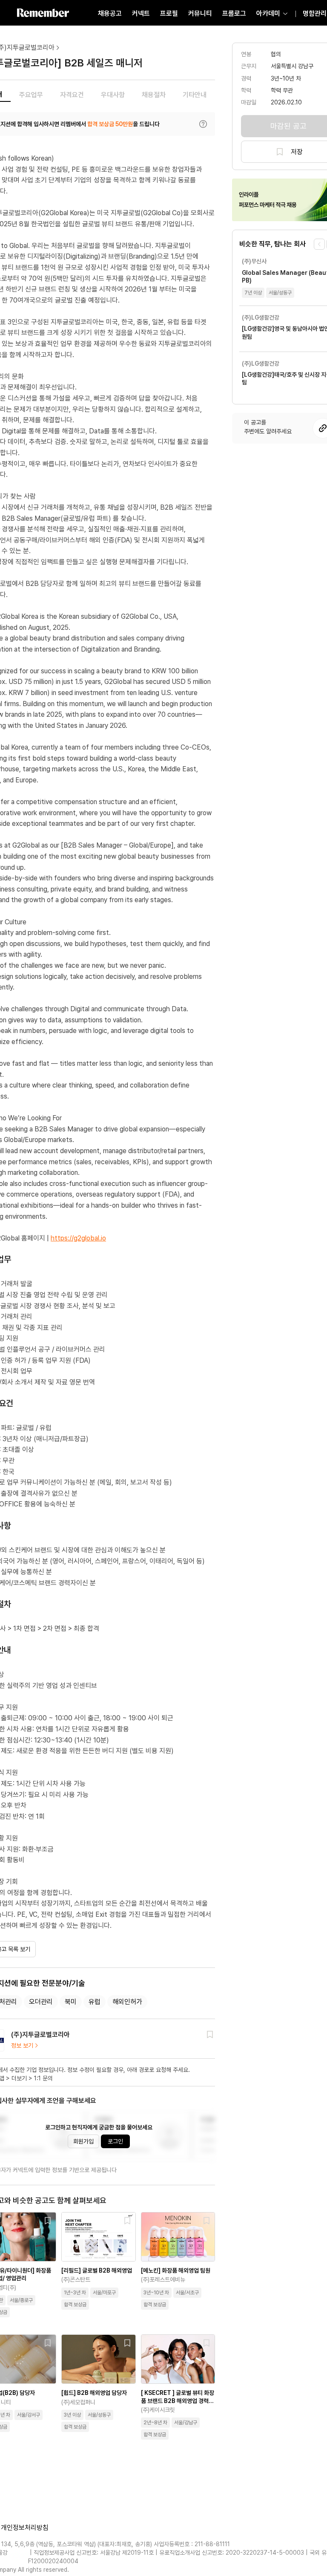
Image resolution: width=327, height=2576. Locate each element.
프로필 (169, 13)
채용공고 (110, 13)
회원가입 (83, 2141)
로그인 (115, 2141)
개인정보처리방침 (25, 2528)
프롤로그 (234, 13)
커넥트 (141, 13)
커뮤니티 (200, 13)
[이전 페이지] (319, 244)
